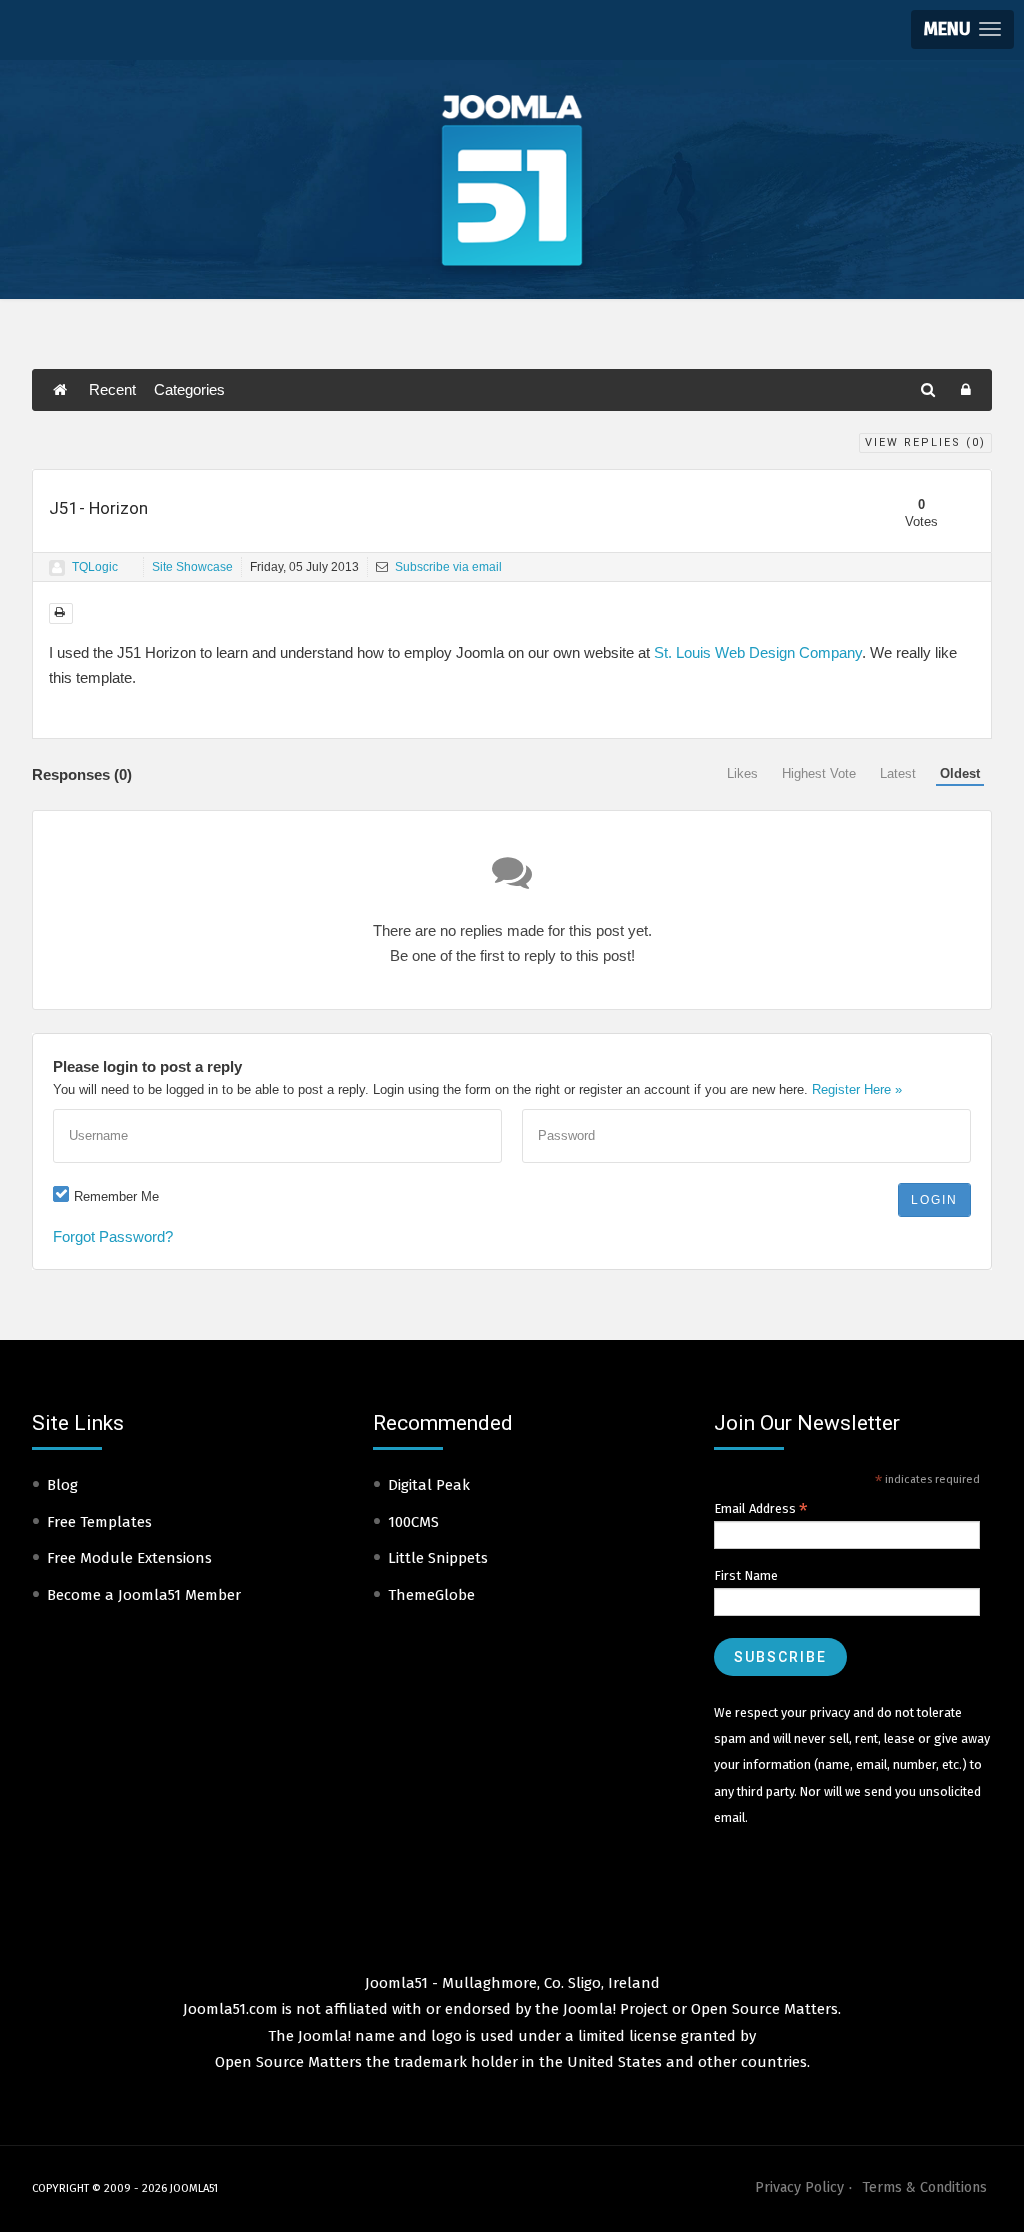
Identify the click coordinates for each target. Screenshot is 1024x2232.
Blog (62, 1485)
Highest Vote (819, 773)
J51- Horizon (98, 508)
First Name (746, 1575)
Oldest (960, 773)
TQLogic (95, 567)
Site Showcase (192, 567)
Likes (742, 773)
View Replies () (925, 442)
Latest (898, 773)
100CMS (413, 1522)
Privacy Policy (799, 2187)
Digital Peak (429, 1485)
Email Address (761, 1509)
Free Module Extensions (129, 1558)
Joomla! (324, 2036)
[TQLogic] (57, 568)
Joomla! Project (613, 2009)
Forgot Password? (113, 1236)
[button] (962, 29)
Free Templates (99, 1522)
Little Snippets (438, 1558)
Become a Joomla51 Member (144, 1595)
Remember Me (116, 1196)
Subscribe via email (447, 567)
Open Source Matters (764, 2009)
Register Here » (857, 1089)
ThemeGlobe (431, 1595)
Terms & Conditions (924, 2187)
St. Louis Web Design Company (758, 652)
